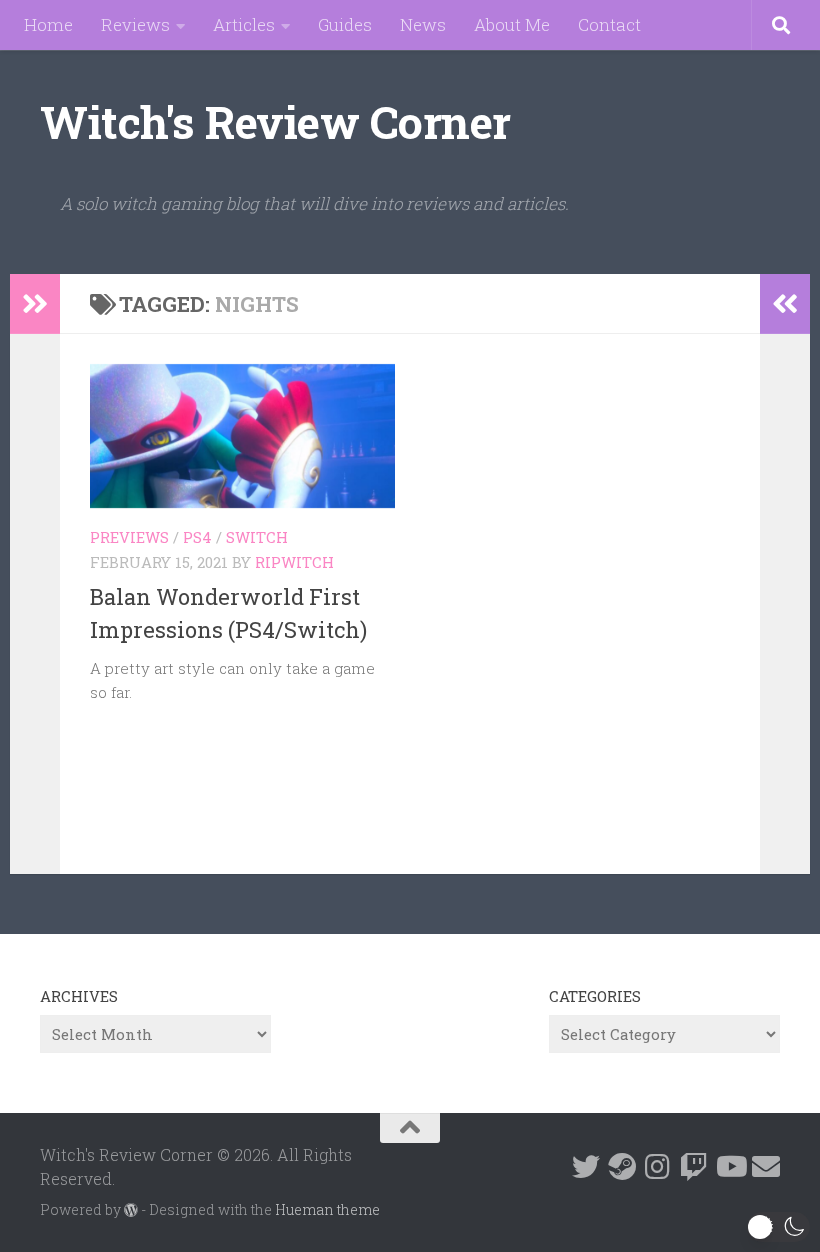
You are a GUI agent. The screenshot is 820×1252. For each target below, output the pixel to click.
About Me (512, 24)
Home (48, 24)
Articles (244, 24)
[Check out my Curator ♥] (622, 1167)
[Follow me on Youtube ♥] (730, 1167)
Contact (609, 24)
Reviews (135, 24)
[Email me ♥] (766, 1167)
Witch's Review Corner (275, 121)
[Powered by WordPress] (131, 1210)
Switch (257, 537)
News (423, 24)
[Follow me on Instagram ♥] (658, 1167)
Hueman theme (327, 1209)
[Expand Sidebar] (35, 304)
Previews (129, 537)
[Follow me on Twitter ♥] (586, 1167)
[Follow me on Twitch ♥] (694, 1167)
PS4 (197, 537)
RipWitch (294, 562)
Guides (345, 24)
